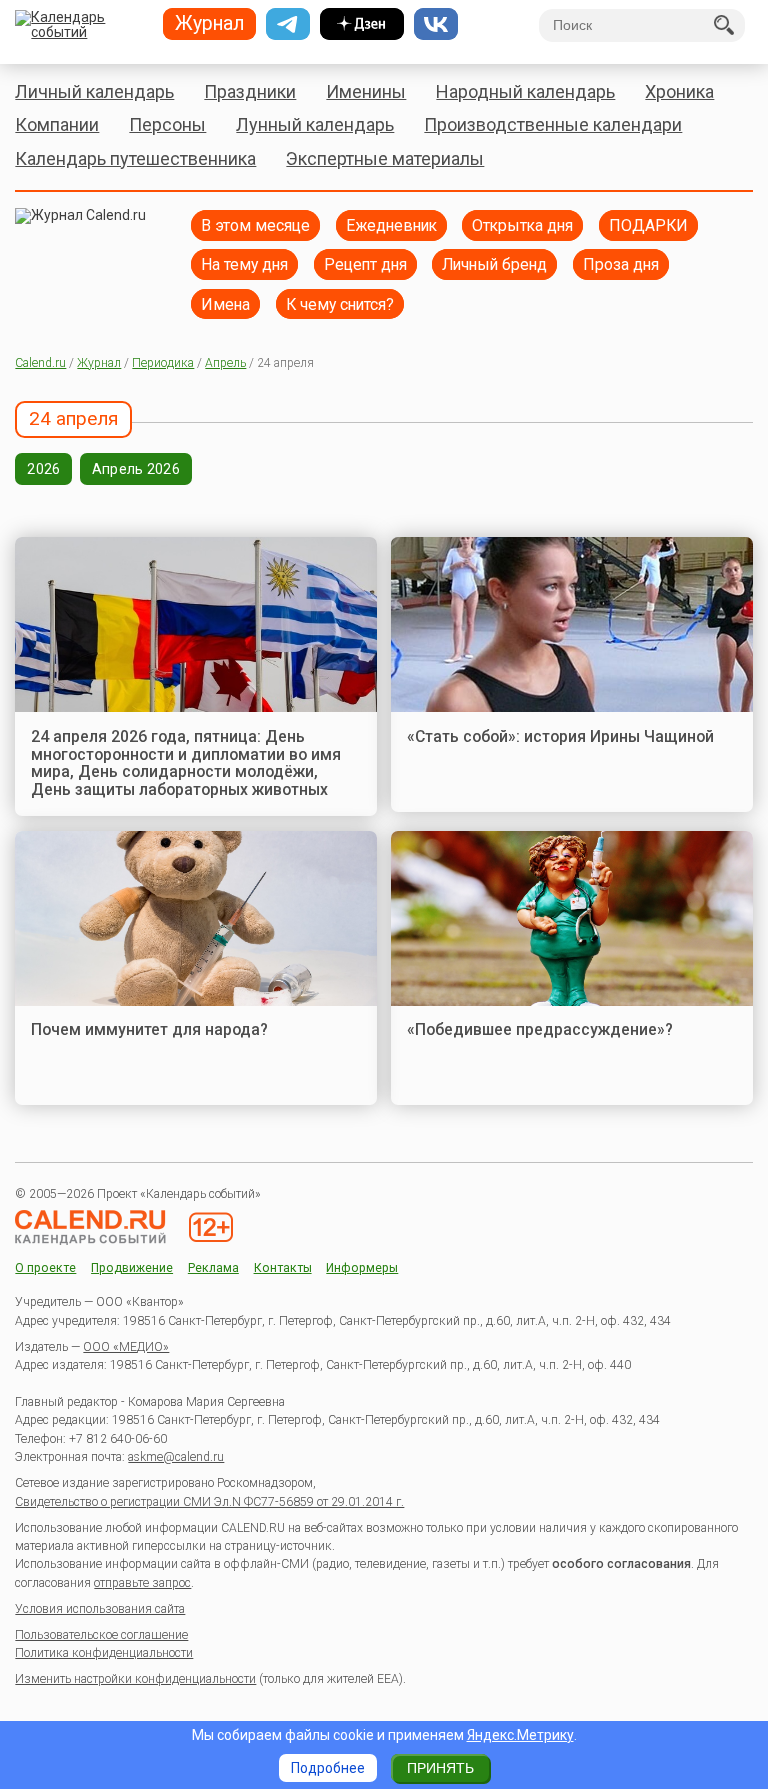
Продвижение (132, 1268)
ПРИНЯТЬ (440, 1768)
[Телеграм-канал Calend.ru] (288, 24)
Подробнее (328, 1768)
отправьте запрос (142, 1583)
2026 (43, 469)
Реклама (213, 1268)
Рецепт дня (365, 264)
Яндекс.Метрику (520, 1735)
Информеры (362, 1268)
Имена (225, 304)
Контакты (283, 1268)
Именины (366, 91)
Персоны (167, 124)
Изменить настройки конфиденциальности (135, 1679)
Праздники (250, 91)
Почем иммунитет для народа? (149, 1029)
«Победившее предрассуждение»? (540, 1029)
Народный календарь (525, 91)
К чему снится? (340, 304)
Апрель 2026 (136, 469)
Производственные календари (553, 124)
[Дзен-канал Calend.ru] (362, 24)
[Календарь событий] (81, 26)
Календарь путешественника (135, 158)
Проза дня (621, 264)
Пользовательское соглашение (101, 1635)
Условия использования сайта (100, 1609)
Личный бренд (494, 264)
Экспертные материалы (385, 158)
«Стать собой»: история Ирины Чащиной (560, 736)
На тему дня (244, 264)
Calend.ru (40, 363)
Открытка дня (522, 225)
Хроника (679, 91)
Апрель (225, 363)
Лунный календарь (315, 124)
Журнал (99, 363)
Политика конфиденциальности (104, 1653)
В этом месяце (255, 225)
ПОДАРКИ (648, 225)
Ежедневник (391, 225)
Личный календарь (94, 91)
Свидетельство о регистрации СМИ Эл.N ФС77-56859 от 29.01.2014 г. (209, 1502)
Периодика (163, 363)
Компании (57, 124)
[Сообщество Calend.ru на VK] (436, 24)
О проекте (45, 1268)
